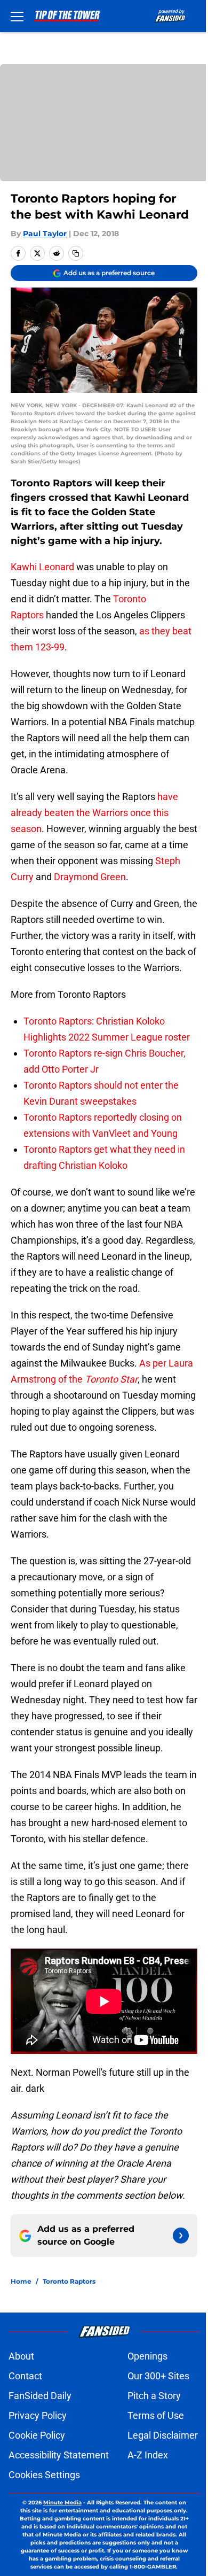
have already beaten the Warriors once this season (94, 813)
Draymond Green (90, 877)
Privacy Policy (38, 2415)
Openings (147, 2356)
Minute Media (62, 2503)
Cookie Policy (37, 2435)
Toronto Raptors (69, 2281)
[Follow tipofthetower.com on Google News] (181, 2236)
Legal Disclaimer (163, 2435)
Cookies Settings (44, 2475)
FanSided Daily (40, 2396)
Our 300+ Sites (158, 2376)
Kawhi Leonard (42, 567)
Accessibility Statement (59, 2455)
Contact (25, 2376)
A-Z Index (148, 2455)
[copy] (76, 253)
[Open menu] (17, 16)
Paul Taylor (45, 234)
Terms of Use (156, 2415)
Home (21, 2281)
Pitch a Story (154, 2396)
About (21, 2356)
